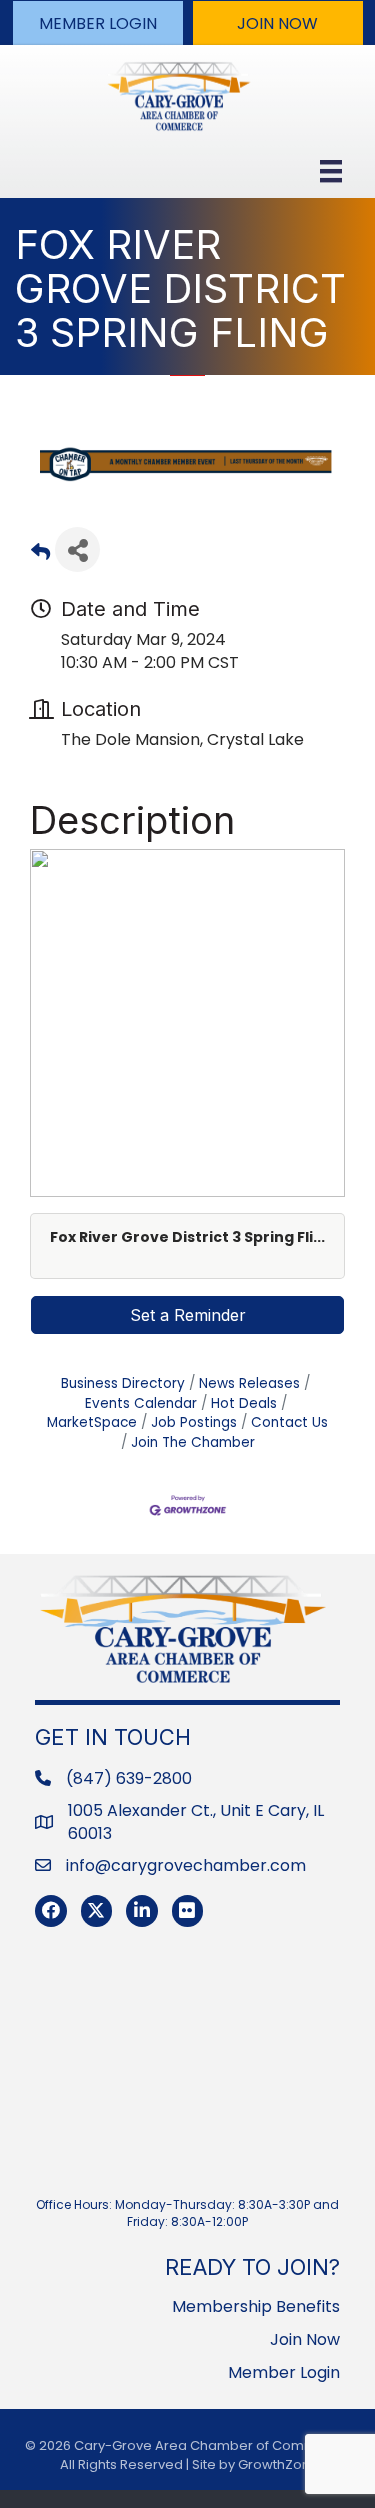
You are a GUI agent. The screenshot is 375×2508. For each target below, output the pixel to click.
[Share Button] (77, 549)
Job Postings (194, 1422)
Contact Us (289, 1422)
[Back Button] (40, 555)
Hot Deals (244, 1403)
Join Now (305, 2339)
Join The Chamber (193, 1442)
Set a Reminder (188, 1315)
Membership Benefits (256, 2306)
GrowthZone (278, 2464)
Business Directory (123, 1383)
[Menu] (331, 171)
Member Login (284, 2372)
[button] (98, 23)
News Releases (249, 1383)
